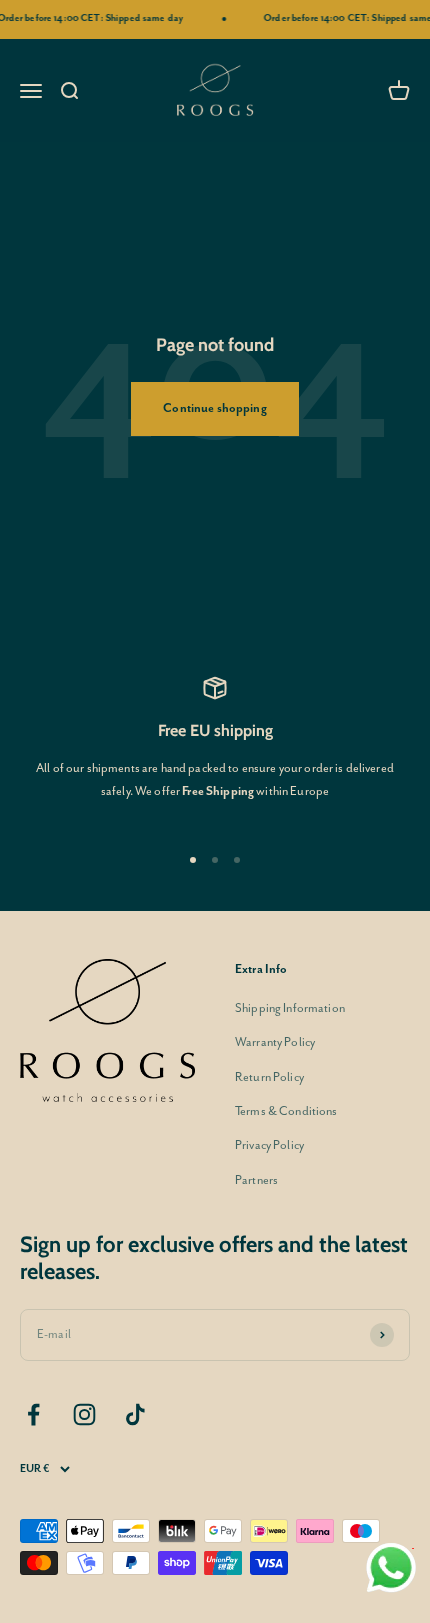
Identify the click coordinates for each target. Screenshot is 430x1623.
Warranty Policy (275, 1042)
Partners (256, 1180)
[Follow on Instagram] (84, 1414)
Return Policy (269, 1077)
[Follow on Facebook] (33, 1414)
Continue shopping (214, 408)
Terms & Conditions (286, 1111)
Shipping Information (290, 1008)
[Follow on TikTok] (135, 1414)
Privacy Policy (269, 1145)
